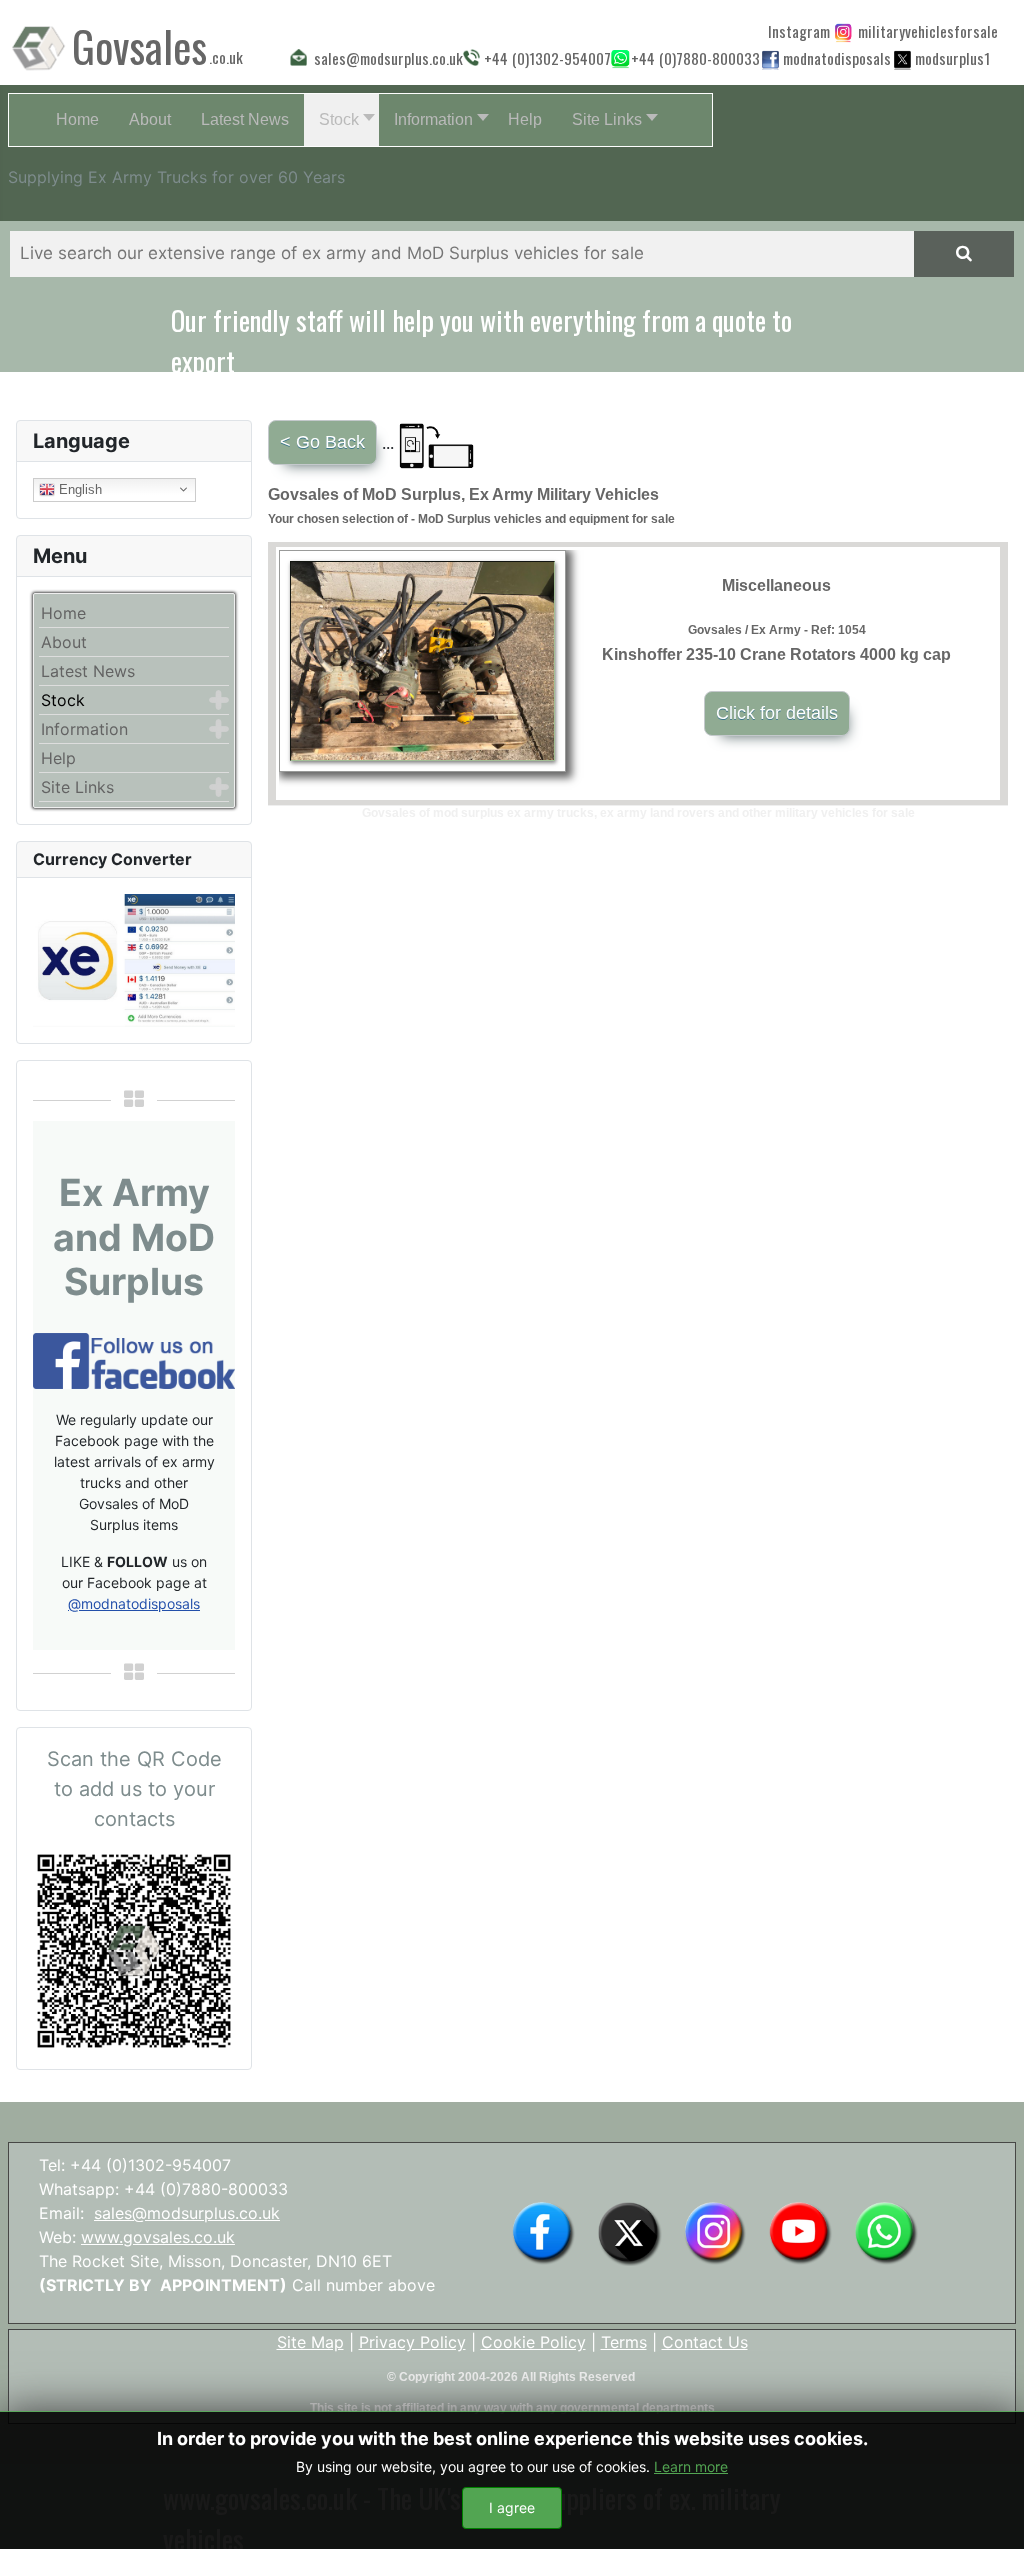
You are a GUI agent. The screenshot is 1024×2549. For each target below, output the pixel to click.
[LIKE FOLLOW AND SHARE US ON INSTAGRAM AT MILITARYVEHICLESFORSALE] (923, 31)
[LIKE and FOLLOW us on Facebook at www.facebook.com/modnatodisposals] (543, 2232)
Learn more (691, 2466)
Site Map (310, 2342)
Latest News (88, 671)
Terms (624, 2342)
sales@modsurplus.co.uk (187, 2213)
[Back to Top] (989, 2512)
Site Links (77, 787)
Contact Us (705, 2342)
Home (63, 613)
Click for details (777, 713)
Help (58, 758)
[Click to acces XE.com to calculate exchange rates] (134, 959)
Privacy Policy (412, 2342)
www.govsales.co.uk (158, 2237)
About (64, 642)
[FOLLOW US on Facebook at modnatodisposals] (770, 59)
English (78, 488)
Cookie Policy (533, 2342)
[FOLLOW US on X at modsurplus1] (950, 58)
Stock (63, 700)
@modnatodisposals (134, 1603)
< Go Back (322, 442)
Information (84, 729)
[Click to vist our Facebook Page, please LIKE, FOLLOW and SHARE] (134, 1359)
